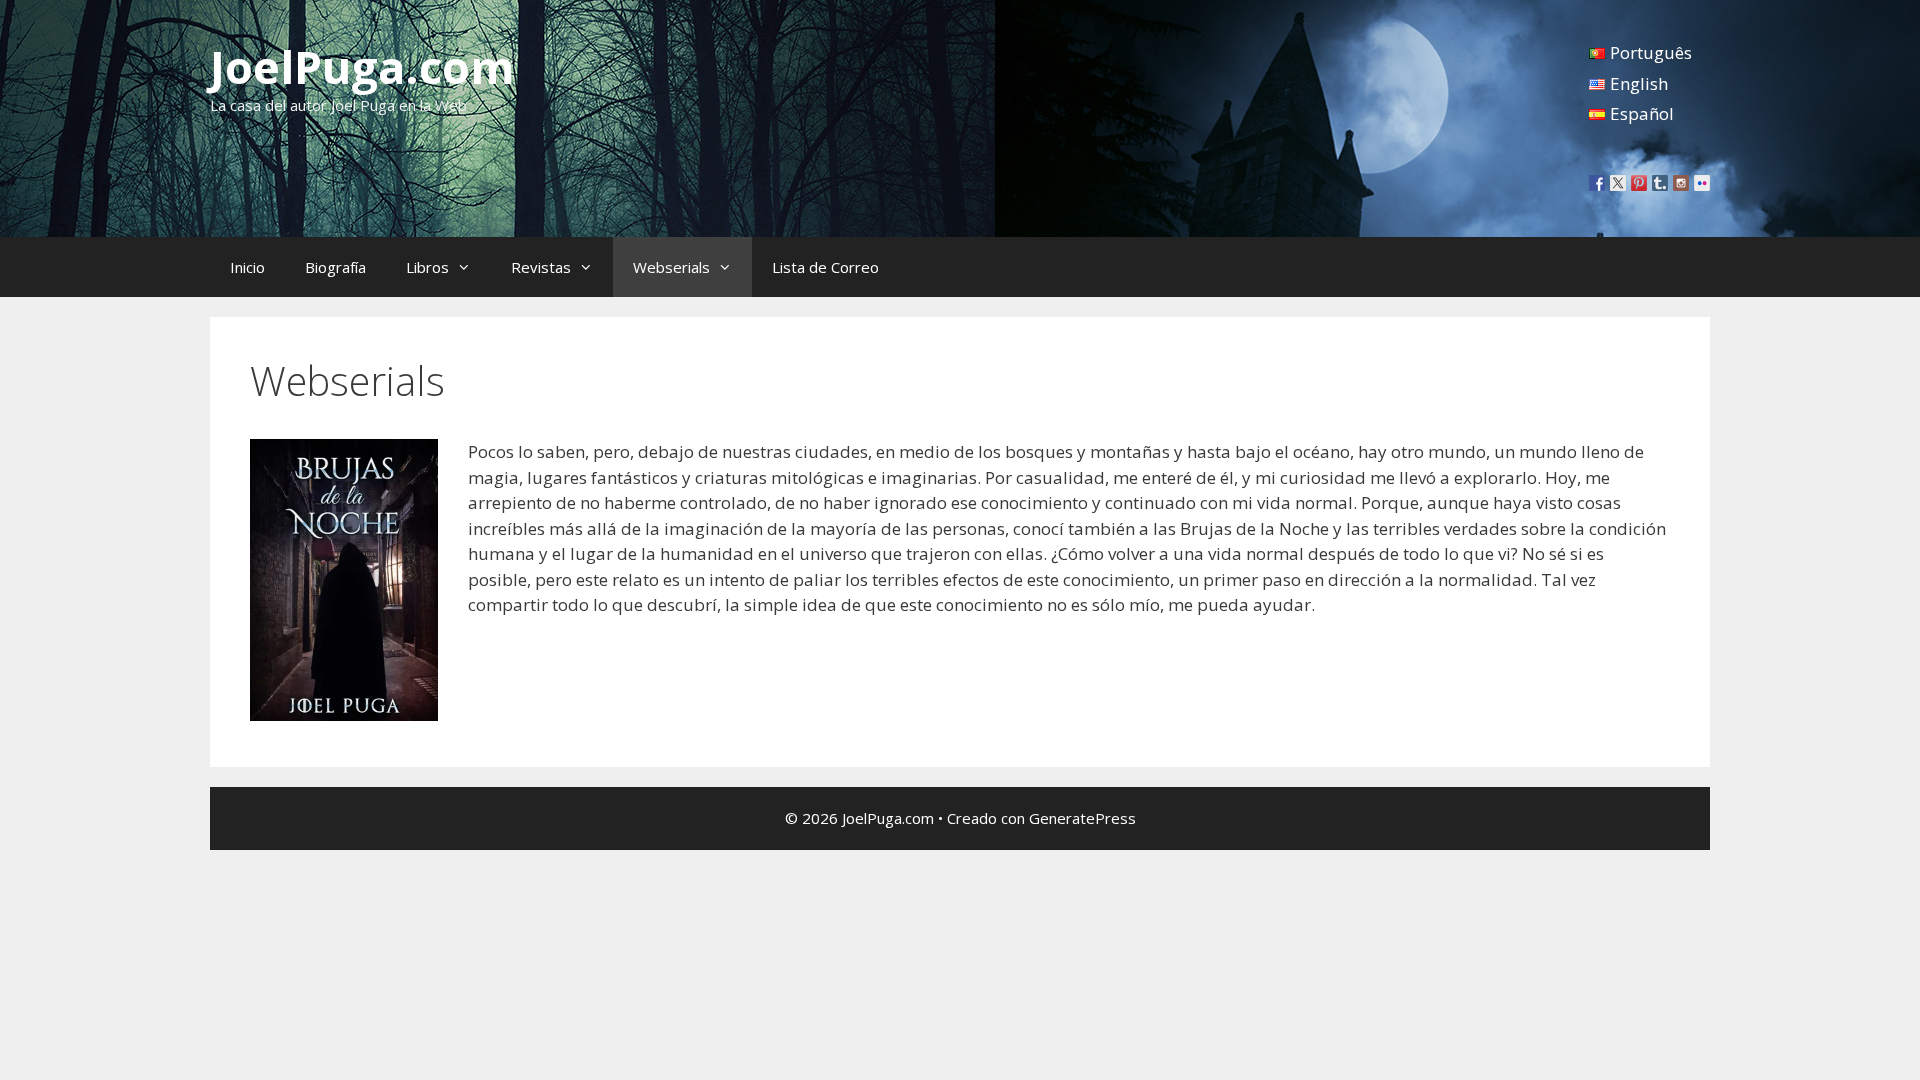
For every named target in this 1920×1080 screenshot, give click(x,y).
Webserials (671, 267)
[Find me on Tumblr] (1660, 183)
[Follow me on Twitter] (1618, 183)
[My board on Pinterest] (1639, 183)
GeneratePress (1082, 818)
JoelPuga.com (362, 66)
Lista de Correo (825, 267)
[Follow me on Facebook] (1597, 183)
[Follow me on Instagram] (1681, 183)
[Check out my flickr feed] (1702, 183)
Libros (427, 267)
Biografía (335, 267)
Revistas (541, 267)
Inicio (247, 267)
